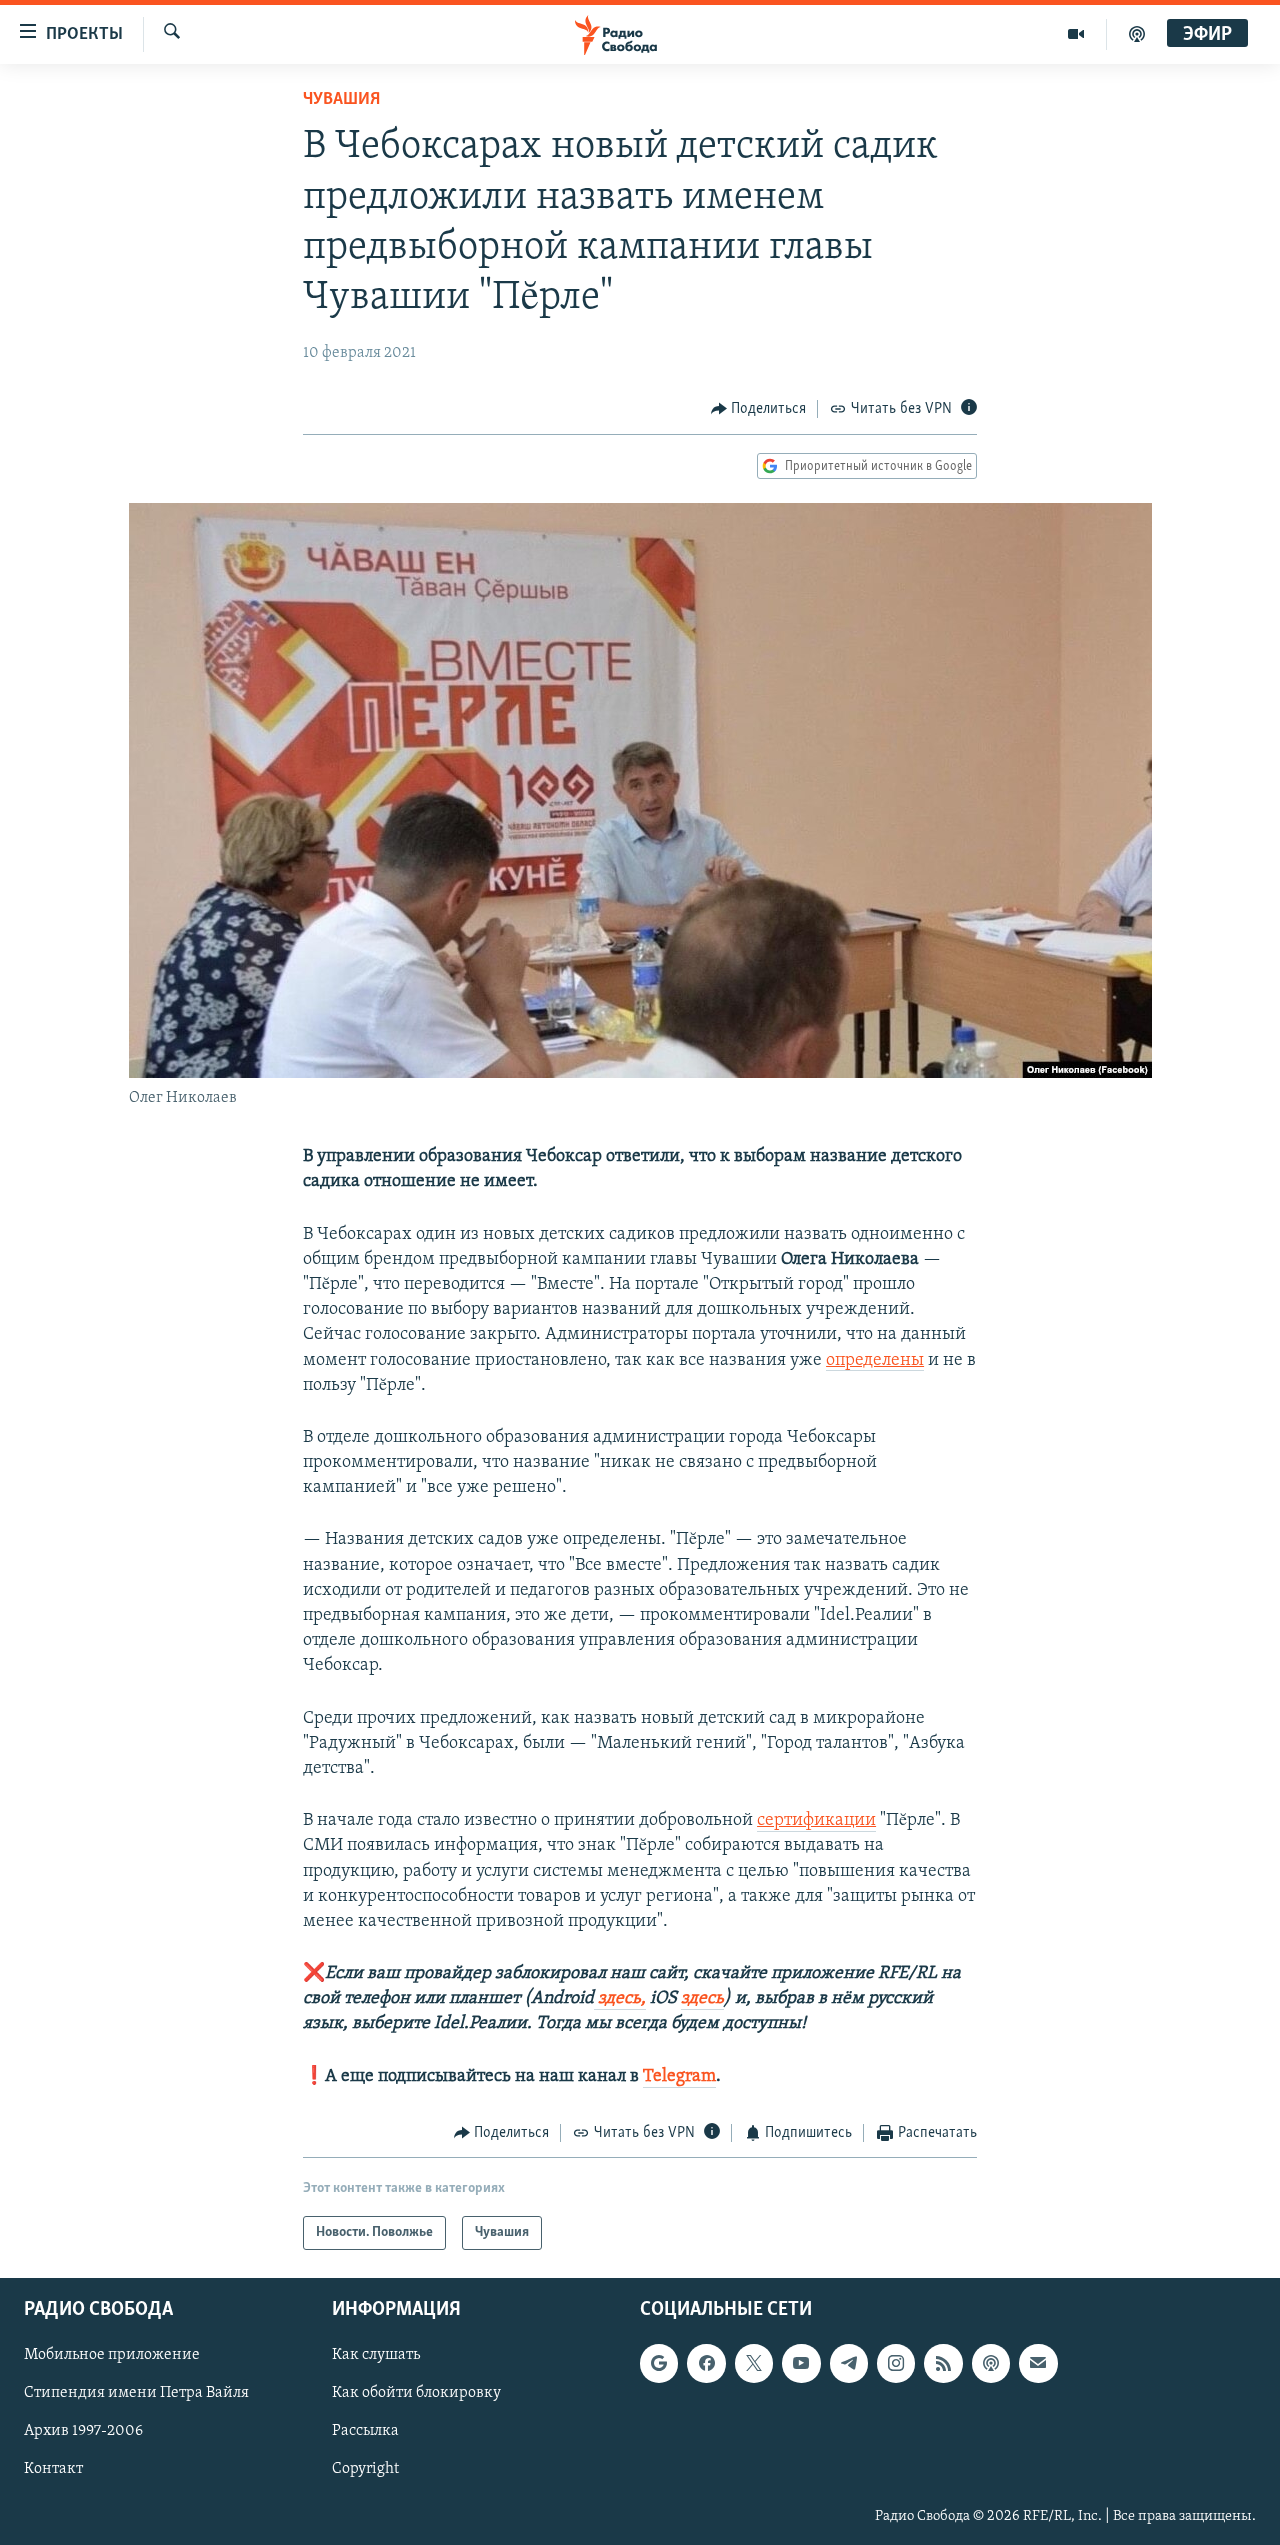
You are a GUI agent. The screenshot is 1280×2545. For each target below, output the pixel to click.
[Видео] (1076, 34)
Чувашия (341, 100)
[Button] (759, 409)
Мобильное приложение (112, 2356)
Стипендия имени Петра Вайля (136, 2394)
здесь (702, 1999)
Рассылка (365, 2432)
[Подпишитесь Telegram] (849, 2364)
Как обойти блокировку (416, 2394)
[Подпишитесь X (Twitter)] (754, 2364)
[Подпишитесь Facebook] (706, 2364)
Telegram (679, 2077)
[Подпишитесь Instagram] (896, 2364)
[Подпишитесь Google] (659, 2364)
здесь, (620, 1999)
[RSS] (943, 2364)
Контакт (53, 2470)
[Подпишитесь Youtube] (801, 2364)
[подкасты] (1137, 34)
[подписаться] (1038, 2364)
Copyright (365, 2470)
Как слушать (376, 2356)
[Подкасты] (991, 2364)
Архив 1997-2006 (83, 2432)
